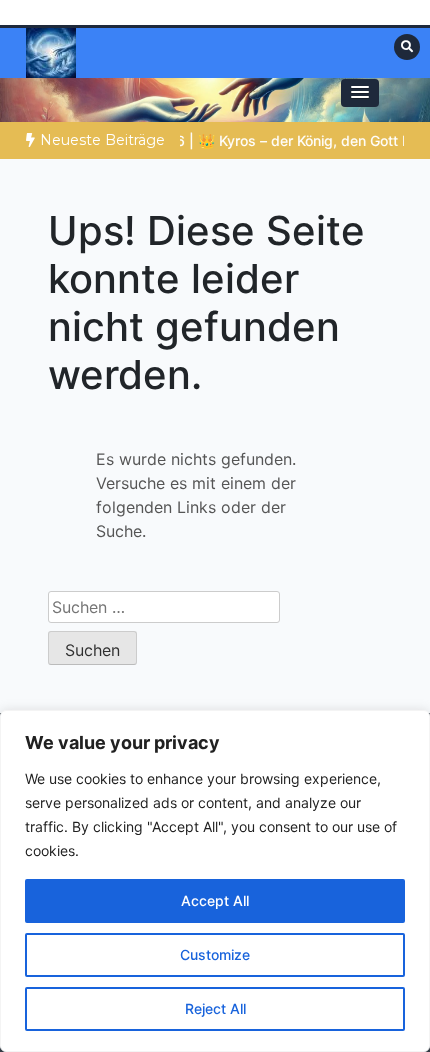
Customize (215, 954)
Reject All (215, 1008)
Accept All (215, 900)
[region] (215, 881)
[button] (360, 93)
